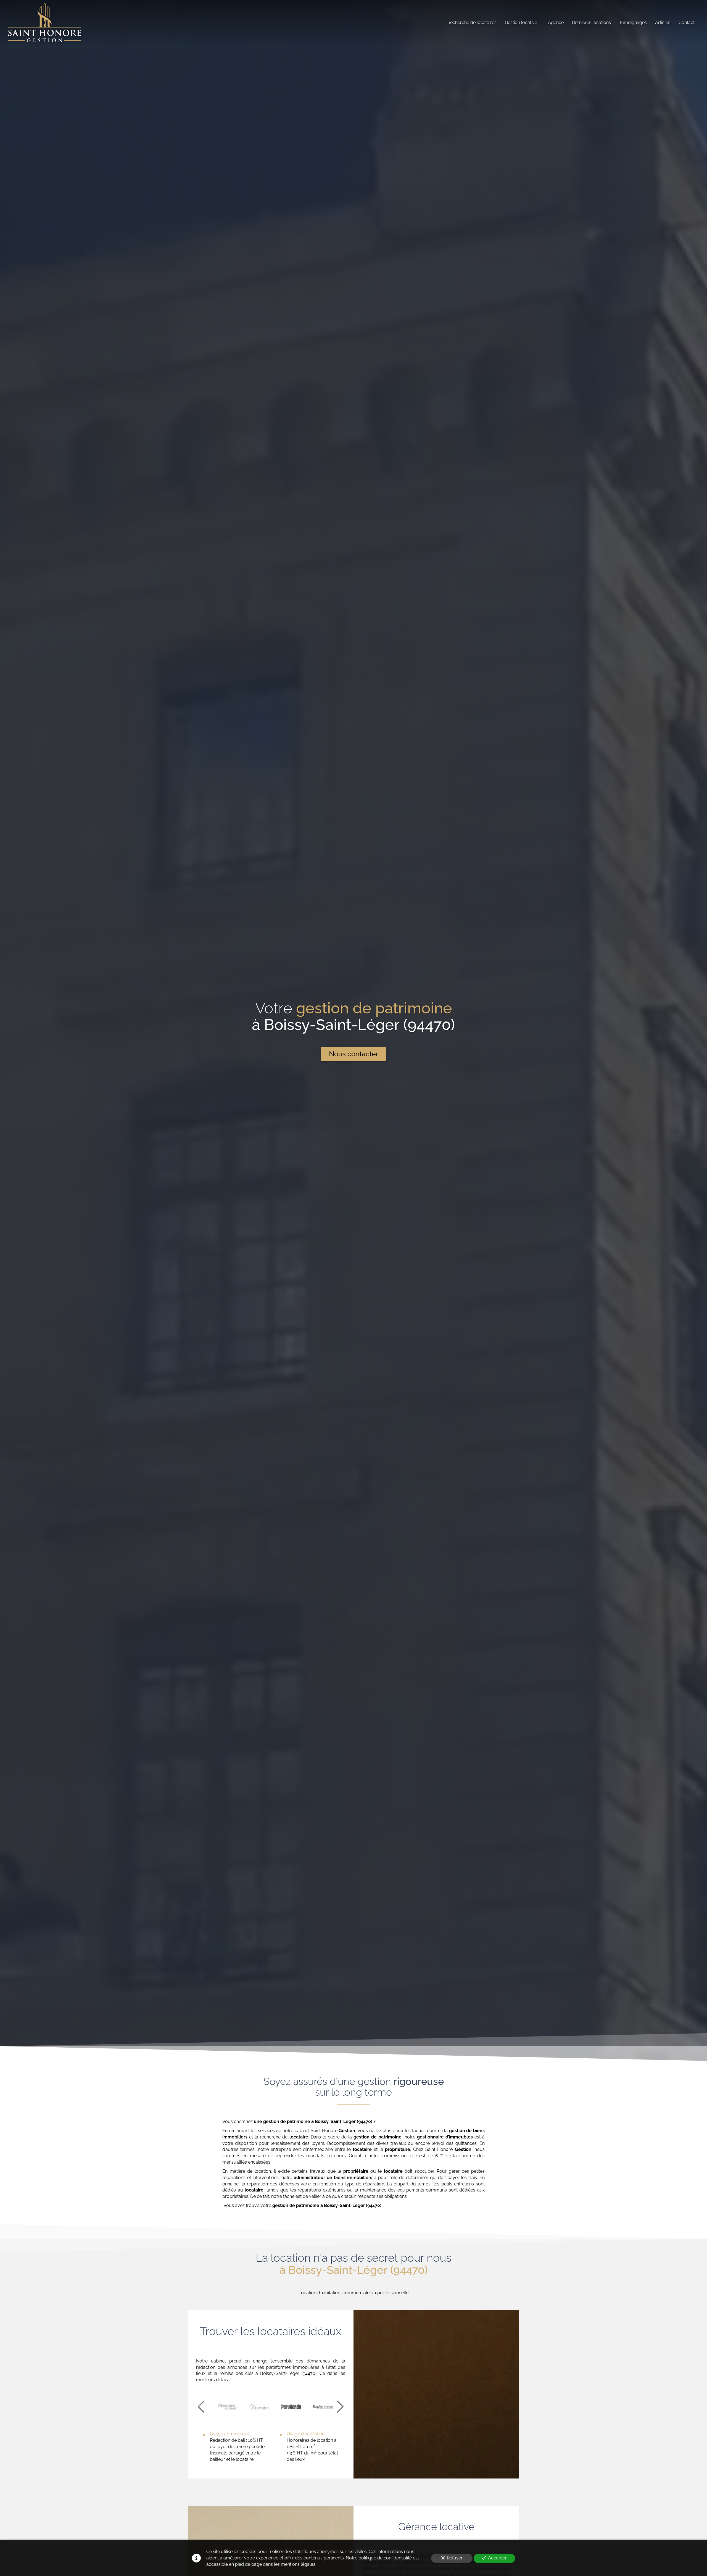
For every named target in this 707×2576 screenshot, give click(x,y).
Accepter (497, 2558)
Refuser (455, 2558)
